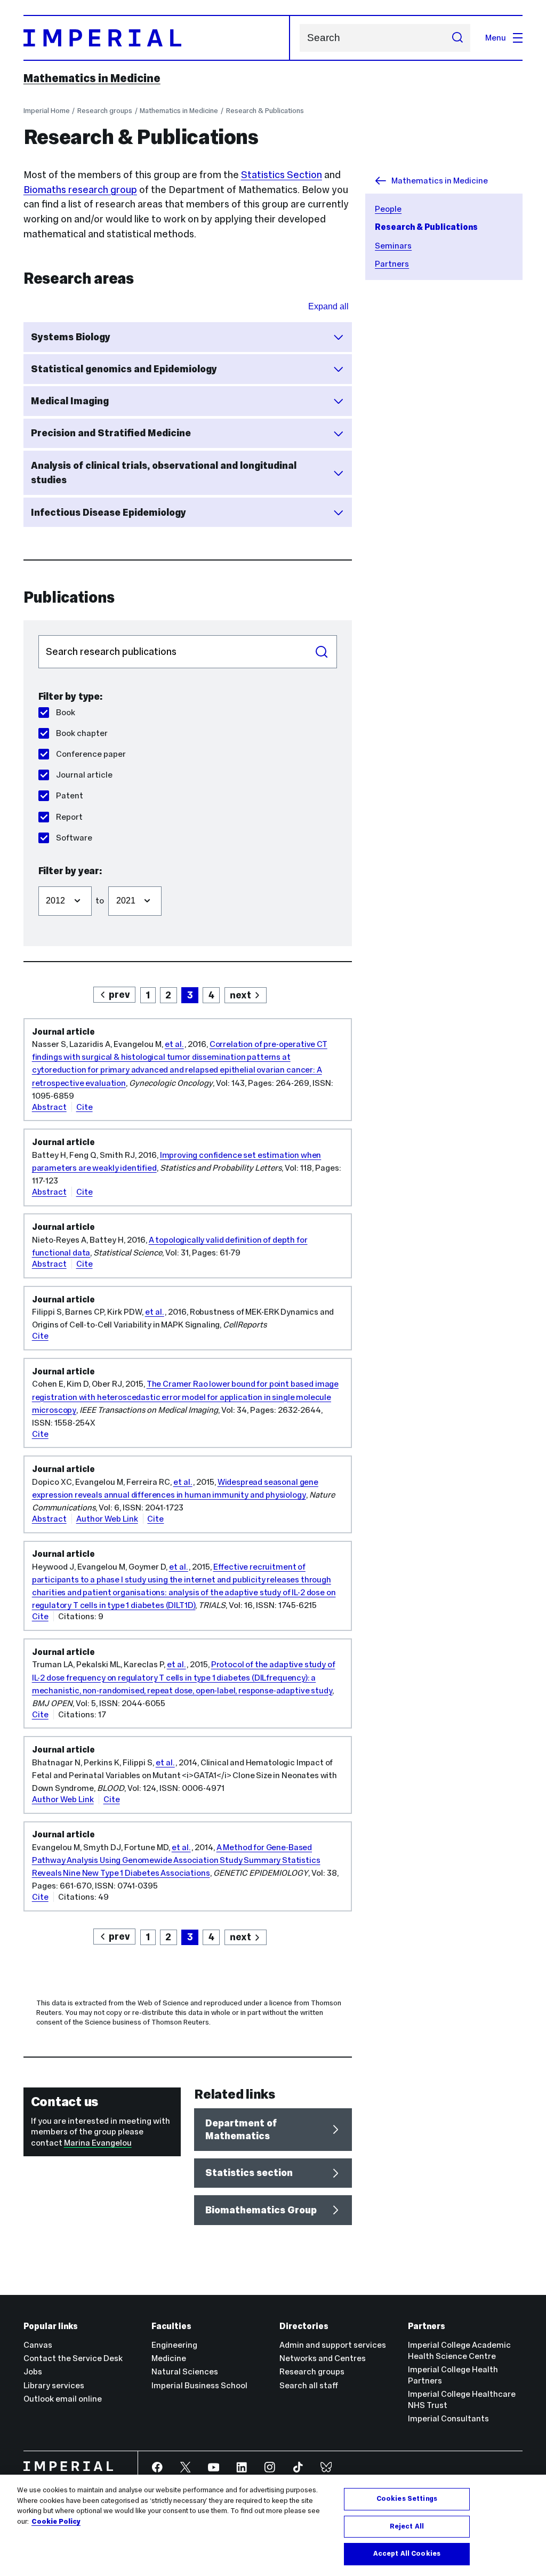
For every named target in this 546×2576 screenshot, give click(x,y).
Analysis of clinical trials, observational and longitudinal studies (164, 473)
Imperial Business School (199, 2385)
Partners (392, 264)
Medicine (169, 2358)
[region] (273, 2525)
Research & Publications (265, 111)
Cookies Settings (407, 2499)
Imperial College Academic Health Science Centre (459, 2350)
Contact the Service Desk (73, 2358)
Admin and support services (333, 2345)
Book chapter (82, 733)
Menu (496, 38)
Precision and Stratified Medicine (111, 433)
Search (322, 652)
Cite (85, 1107)
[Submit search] (457, 38)
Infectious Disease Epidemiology (109, 512)
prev (119, 994)
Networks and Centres (323, 2358)
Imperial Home (47, 111)
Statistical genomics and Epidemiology (124, 369)
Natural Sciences (185, 2371)
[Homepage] (157, 38)
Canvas (38, 2345)
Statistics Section (282, 175)
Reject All (407, 2526)
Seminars (393, 246)
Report (69, 817)
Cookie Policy (56, 2522)
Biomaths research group (80, 190)
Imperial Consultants (448, 2418)
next (240, 995)
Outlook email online (63, 2399)
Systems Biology (71, 337)
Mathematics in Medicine (92, 78)
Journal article (84, 775)
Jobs (33, 2371)
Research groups (105, 111)
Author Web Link (107, 1519)
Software (74, 838)
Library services (54, 2385)
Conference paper (91, 754)
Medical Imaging (70, 401)
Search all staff (309, 2385)
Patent (70, 795)
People (388, 209)
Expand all (328, 306)
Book (66, 712)
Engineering (174, 2345)
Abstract (49, 1107)
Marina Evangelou (98, 2143)
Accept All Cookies (407, 2554)
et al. (174, 1044)
